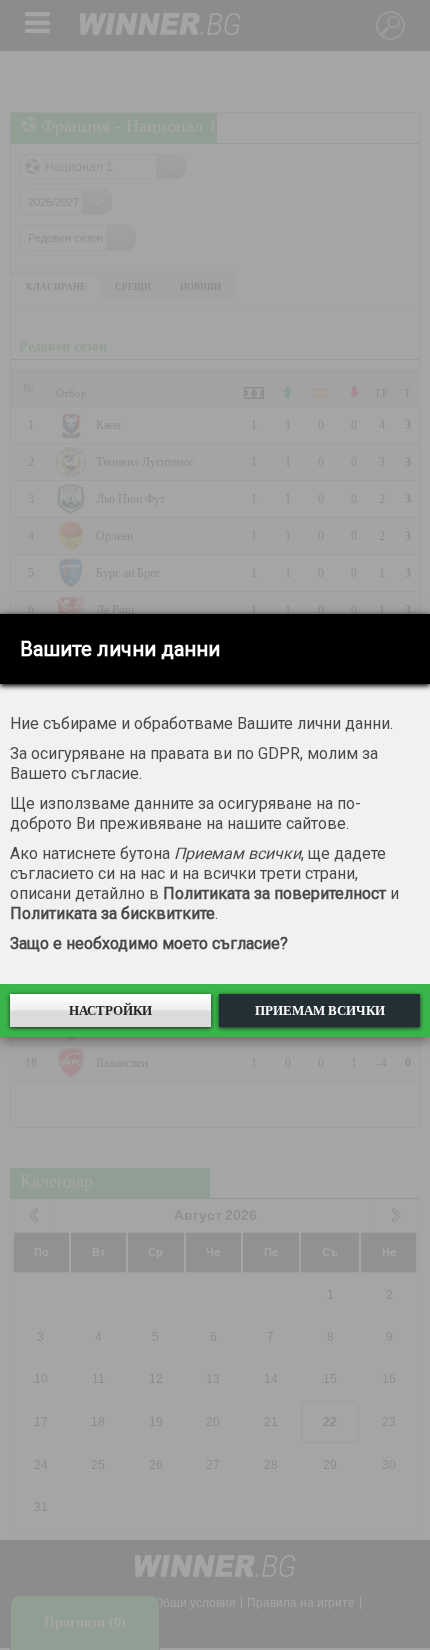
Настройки (110, 1010)
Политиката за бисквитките (112, 913)
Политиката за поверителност (274, 893)
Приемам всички (320, 1010)
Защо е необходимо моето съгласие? (149, 943)
